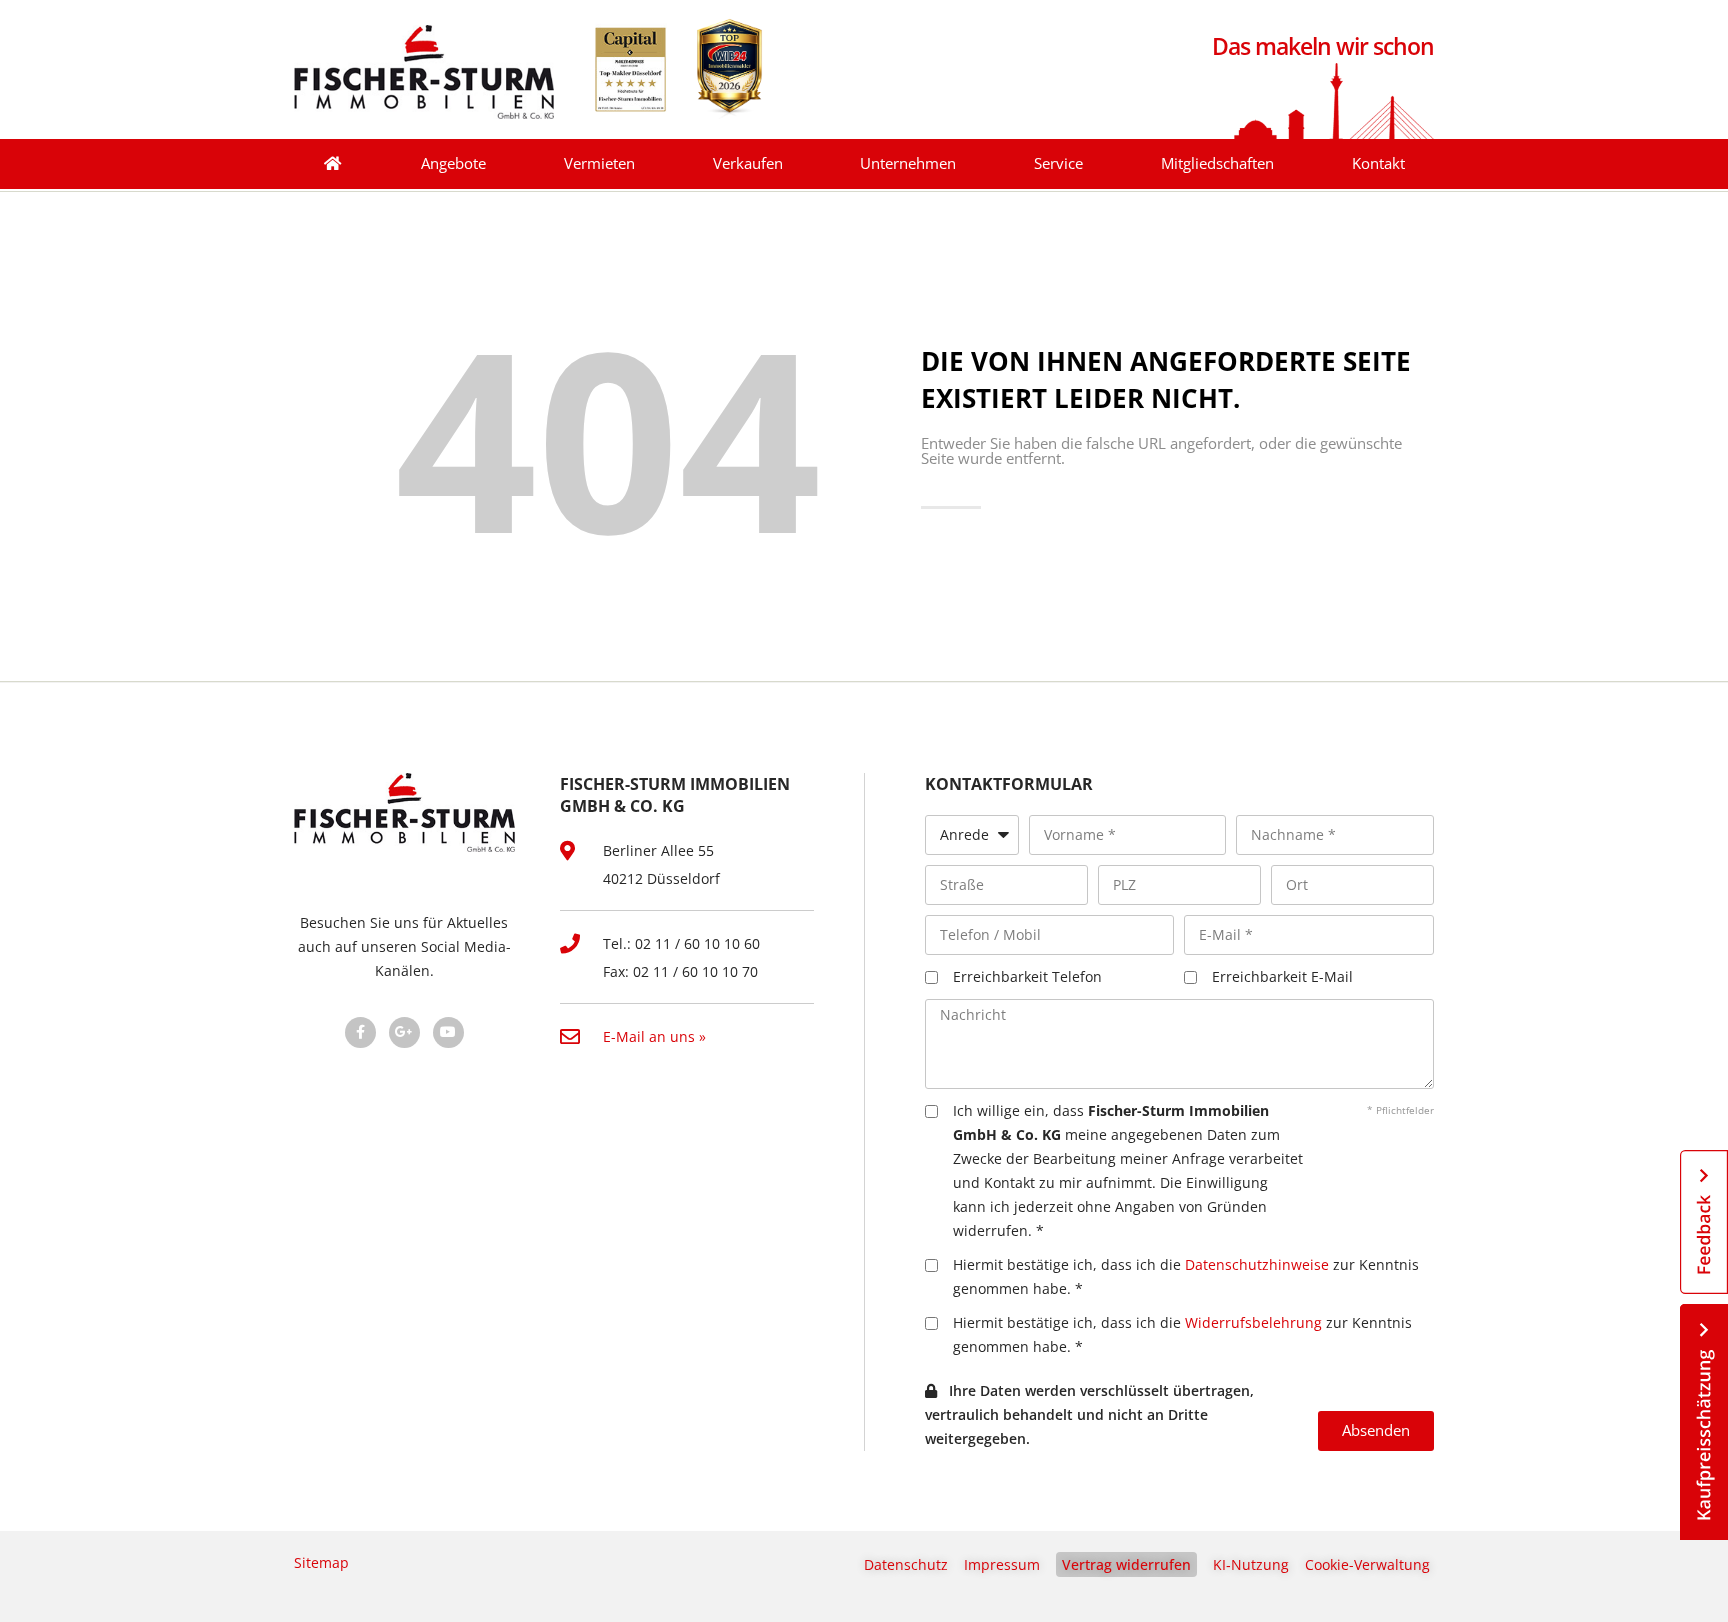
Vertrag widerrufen (1126, 1564)
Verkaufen (748, 163)
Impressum (1002, 1564)
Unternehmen (908, 163)
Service (1058, 163)
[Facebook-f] (360, 1032)
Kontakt (1378, 163)
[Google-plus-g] (404, 1032)
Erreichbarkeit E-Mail (1282, 976)
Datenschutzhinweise (1257, 1264)
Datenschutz (906, 1564)
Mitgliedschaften (1217, 163)
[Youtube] (448, 1032)
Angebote (453, 163)
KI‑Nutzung (1251, 1564)
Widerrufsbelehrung (1253, 1322)
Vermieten (599, 163)
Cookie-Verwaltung (1367, 1564)
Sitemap (321, 1562)
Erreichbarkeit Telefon (1027, 976)
